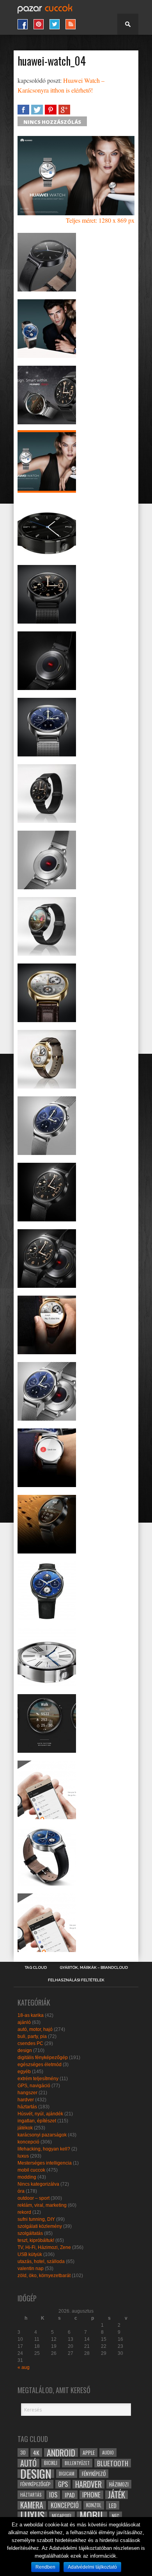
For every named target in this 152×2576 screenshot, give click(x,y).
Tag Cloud (36, 1968)
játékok (25, 2128)
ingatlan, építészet (37, 2121)
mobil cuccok (31, 2170)
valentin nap (31, 2269)
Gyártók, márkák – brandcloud (94, 1968)
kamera (32, 2505)
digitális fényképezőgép (43, 2058)
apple (89, 2453)
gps (63, 2484)
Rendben (45, 2567)
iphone (91, 2495)
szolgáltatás (30, 2233)
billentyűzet (77, 2463)
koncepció (28, 2142)
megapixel (62, 2516)
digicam (67, 2473)
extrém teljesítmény (38, 2079)
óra (21, 2191)
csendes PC (30, 2043)
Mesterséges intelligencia (45, 2163)
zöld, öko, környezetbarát (44, 2276)
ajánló (24, 2022)
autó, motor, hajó (35, 2029)
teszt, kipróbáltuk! (36, 2240)
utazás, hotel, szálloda (41, 2261)
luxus (23, 2156)
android (61, 2453)
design (25, 2050)
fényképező (94, 2474)
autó (28, 2463)
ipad (70, 2495)
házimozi (119, 2484)
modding (27, 2177)
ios (53, 2495)
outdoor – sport (34, 2198)
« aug (24, 2367)
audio (108, 2452)
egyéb (24, 2072)
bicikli (51, 2463)
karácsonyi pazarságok (42, 2135)
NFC (116, 2516)
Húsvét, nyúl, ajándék (40, 2114)
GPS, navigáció (34, 2086)
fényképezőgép (35, 2484)
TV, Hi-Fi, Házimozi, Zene (44, 2247)
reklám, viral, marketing (42, 2205)
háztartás (27, 2107)
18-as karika (31, 2015)
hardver (26, 2100)
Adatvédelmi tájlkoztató (92, 2567)
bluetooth (113, 2463)
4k (36, 2453)
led (113, 2505)
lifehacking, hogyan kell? (44, 2149)
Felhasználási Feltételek (76, 1980)
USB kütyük (30, 2254)
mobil (92, 2516)
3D (23, 2452)
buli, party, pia (32, 2036)
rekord (24, 2212)
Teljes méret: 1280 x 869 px (100, 220)
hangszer (27, 2093)
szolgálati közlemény (40, 2226)
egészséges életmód (40, 2065)
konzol (94, 2505)
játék (117, 2495)
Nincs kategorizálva (38, 2184)
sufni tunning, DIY (36, 2219)
